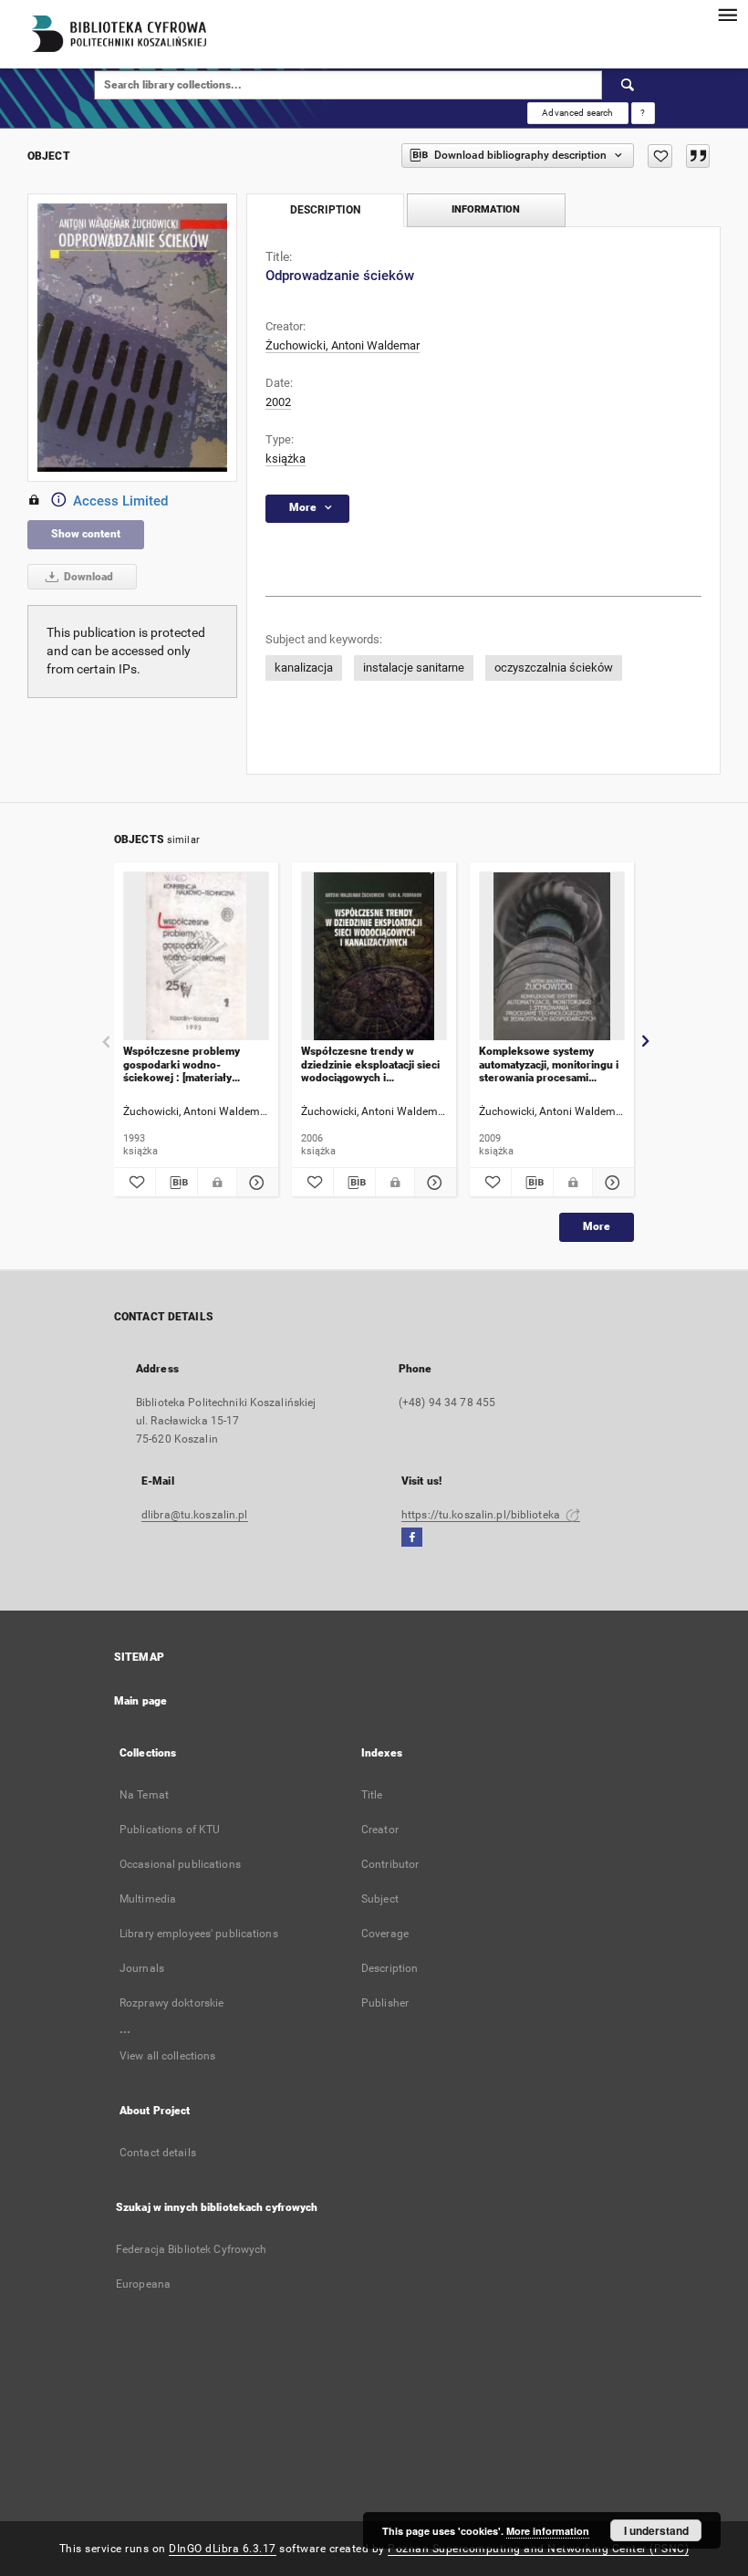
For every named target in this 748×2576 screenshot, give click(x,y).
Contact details (158, 2153)
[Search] (629, 85)
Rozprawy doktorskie (171, 2003)
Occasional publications (180, 1864)
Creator (380, 1830)
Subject (380, 1899)
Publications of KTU (170, 1830)
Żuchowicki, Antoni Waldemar (343, 345)
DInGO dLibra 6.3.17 (223, 2549)
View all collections (167, 2056)
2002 (278, 402)
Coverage (385, 1934)
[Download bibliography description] (177, 1183)
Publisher (385, 2003)
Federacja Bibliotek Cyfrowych (191, 2249)
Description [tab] (325, 210)
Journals (142, 1968)
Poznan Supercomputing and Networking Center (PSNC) (538, 2549)
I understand (656, 2530)
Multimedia (148, 1899)
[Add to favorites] (660, 156)
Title (372, 1795)
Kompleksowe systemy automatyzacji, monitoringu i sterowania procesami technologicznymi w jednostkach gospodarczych (549, 1064)
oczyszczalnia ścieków (554, 667)
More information (548, 2531)
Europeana (143, 2284)
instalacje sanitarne (414, 667)
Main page (140, 1701)
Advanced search (577, 113)
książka (286, 459)
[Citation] (698, 156)
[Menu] (727, 15)
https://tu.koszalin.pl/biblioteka (482, 1515)
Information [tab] (486, 209)
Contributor (390, 1864)
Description (390, 1968)
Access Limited (120, 501)
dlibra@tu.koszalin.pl (195, 1515)
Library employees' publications (199, 1934)
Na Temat (144, 1795)
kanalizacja (304, 667)
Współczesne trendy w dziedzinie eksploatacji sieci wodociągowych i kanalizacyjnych (370, 1064)
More (597, 1226)
